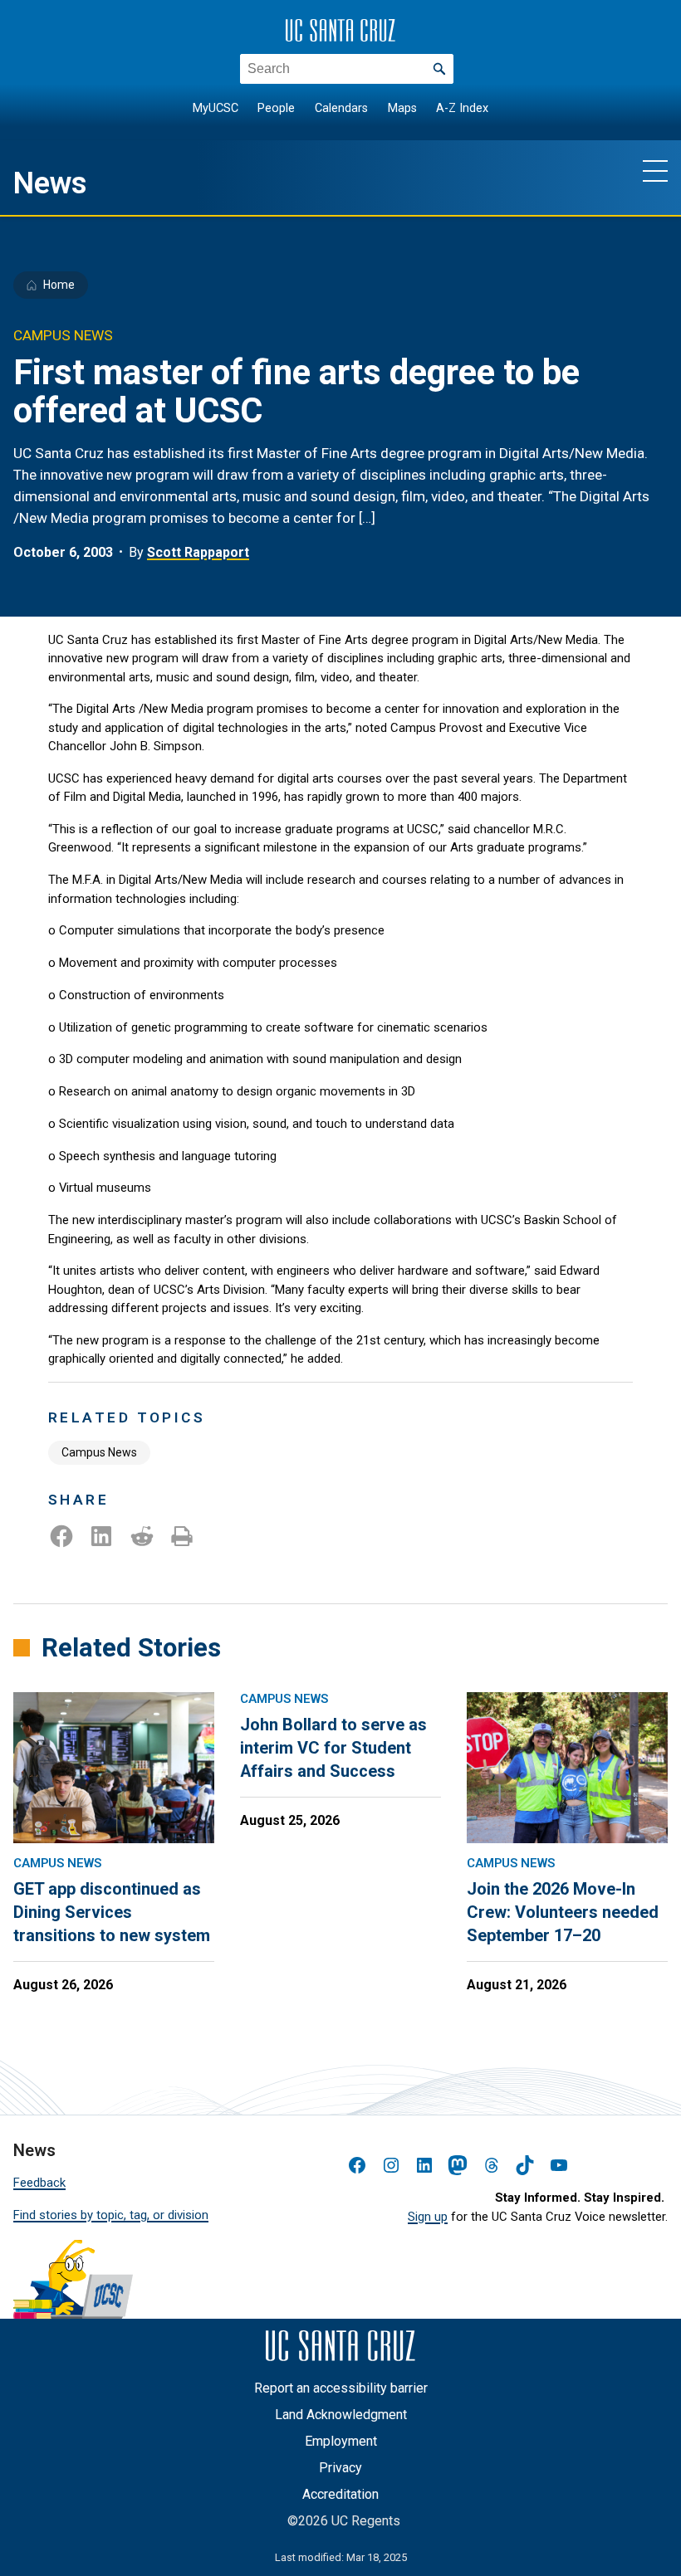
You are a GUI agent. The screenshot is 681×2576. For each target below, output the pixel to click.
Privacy (340, 2468)
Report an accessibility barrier (341, 2388)
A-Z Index (462, 108)
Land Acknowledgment (341, 2415)
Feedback (39, 2183)
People (276, 108)
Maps (402, 108)
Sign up (428, 2217)
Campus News (99, 1452)
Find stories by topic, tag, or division (111, 2215)
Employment (341, 2441)
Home (59, 285)
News (50, 183)
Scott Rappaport (198, 552)
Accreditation (340, 2494)
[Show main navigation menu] (655, 170)
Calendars (341, 108)
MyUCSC (216, 108)
